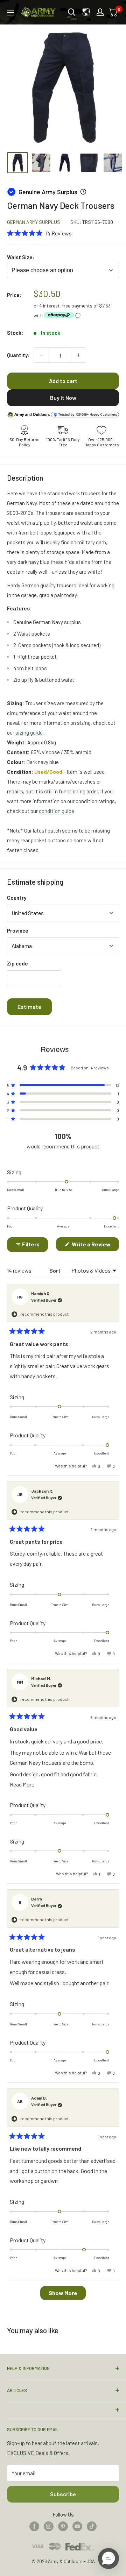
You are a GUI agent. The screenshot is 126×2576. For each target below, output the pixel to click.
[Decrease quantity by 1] (41, 355)
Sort (55, 1270)
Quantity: (18, 355)
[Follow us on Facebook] (34, 2526)
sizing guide (29, 733)
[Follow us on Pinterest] (63, 2526)
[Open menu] (10, 13)
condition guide (57, 811)
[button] (39, 233)
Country (17, 898)
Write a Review (95, 1246)
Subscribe (63, 2494)
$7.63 (105, 306)
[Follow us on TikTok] (92, 2526)
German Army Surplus (34, 222)
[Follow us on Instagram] (49, 2526)
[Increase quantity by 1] (78, 355)
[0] (114, 12)
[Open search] (72, 12)
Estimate (29, 1007)
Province (18, 930)
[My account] (100, 12)
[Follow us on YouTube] (77, 2526)
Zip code (17, 963)
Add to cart (63, 381)
